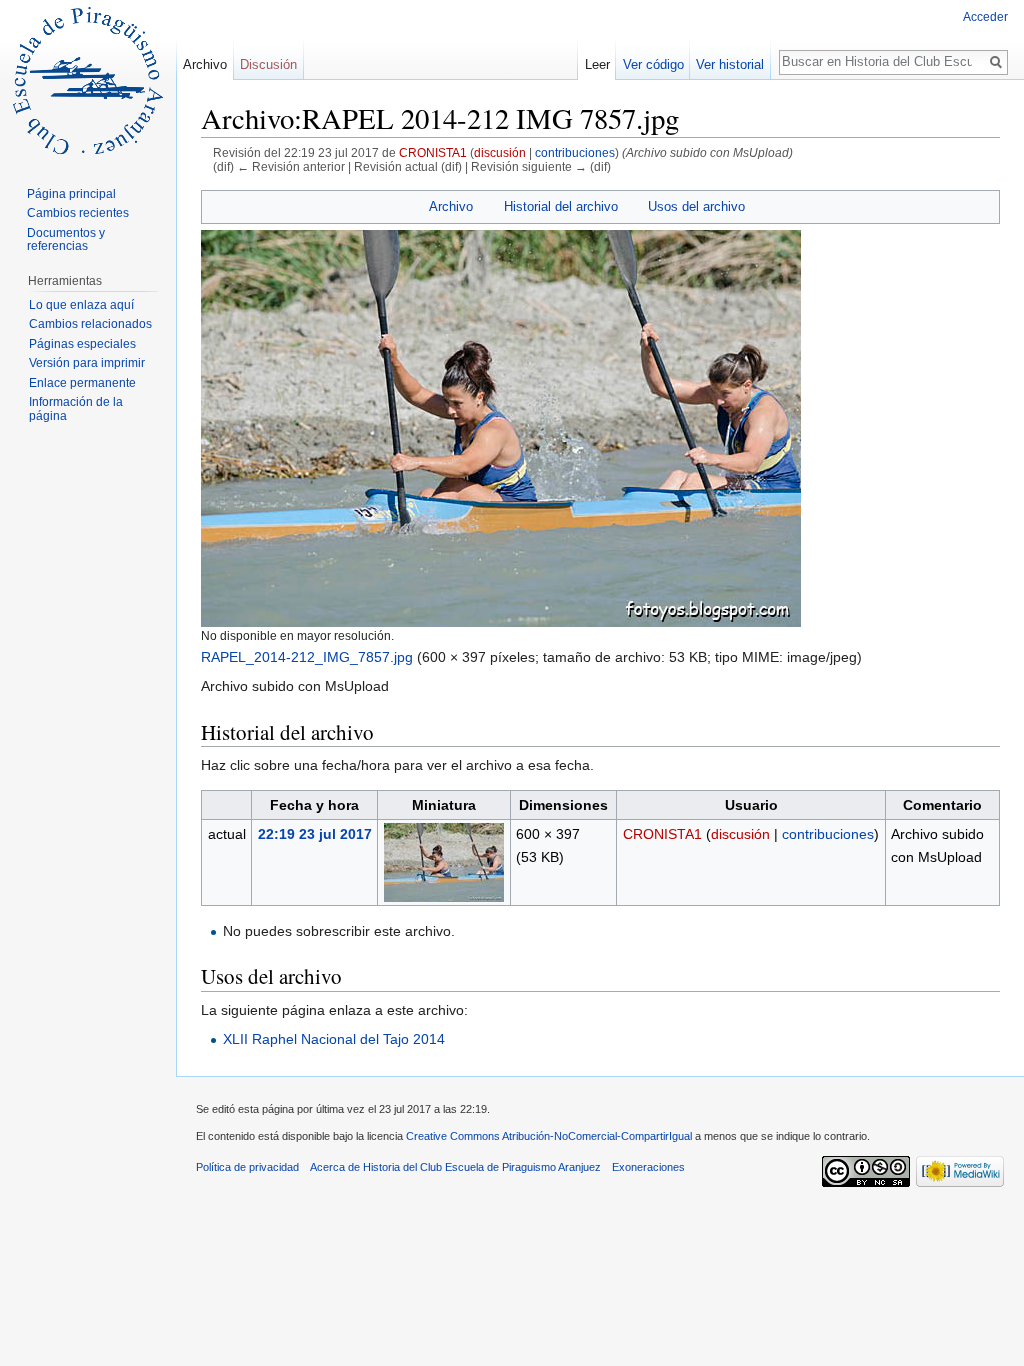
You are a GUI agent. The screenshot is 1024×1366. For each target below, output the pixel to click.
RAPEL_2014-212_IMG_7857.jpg (307, 657)
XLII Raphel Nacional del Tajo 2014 (334, 1039)
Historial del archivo (561, 206)
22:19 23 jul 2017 (315, 834)
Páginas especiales (82, 344)
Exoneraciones (648, 1167)
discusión (500, 152)
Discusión (268, 64)
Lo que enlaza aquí (81, 305)
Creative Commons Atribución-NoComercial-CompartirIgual (549, 1136)
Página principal (71, 194)
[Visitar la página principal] (88, 80)
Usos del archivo (696, 206)
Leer (597, 64)
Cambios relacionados (90, 324)
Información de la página (76, 409)
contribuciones (575, 152)
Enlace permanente (82, 383)
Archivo (451, 206)
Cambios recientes (78, 213)
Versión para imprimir (87, 363)
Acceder (985, 17)
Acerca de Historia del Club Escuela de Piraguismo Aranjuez (455, 1167)
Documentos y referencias (66, 240)
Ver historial (730, 64)
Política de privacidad (247, 1167)
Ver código (653, 64)
